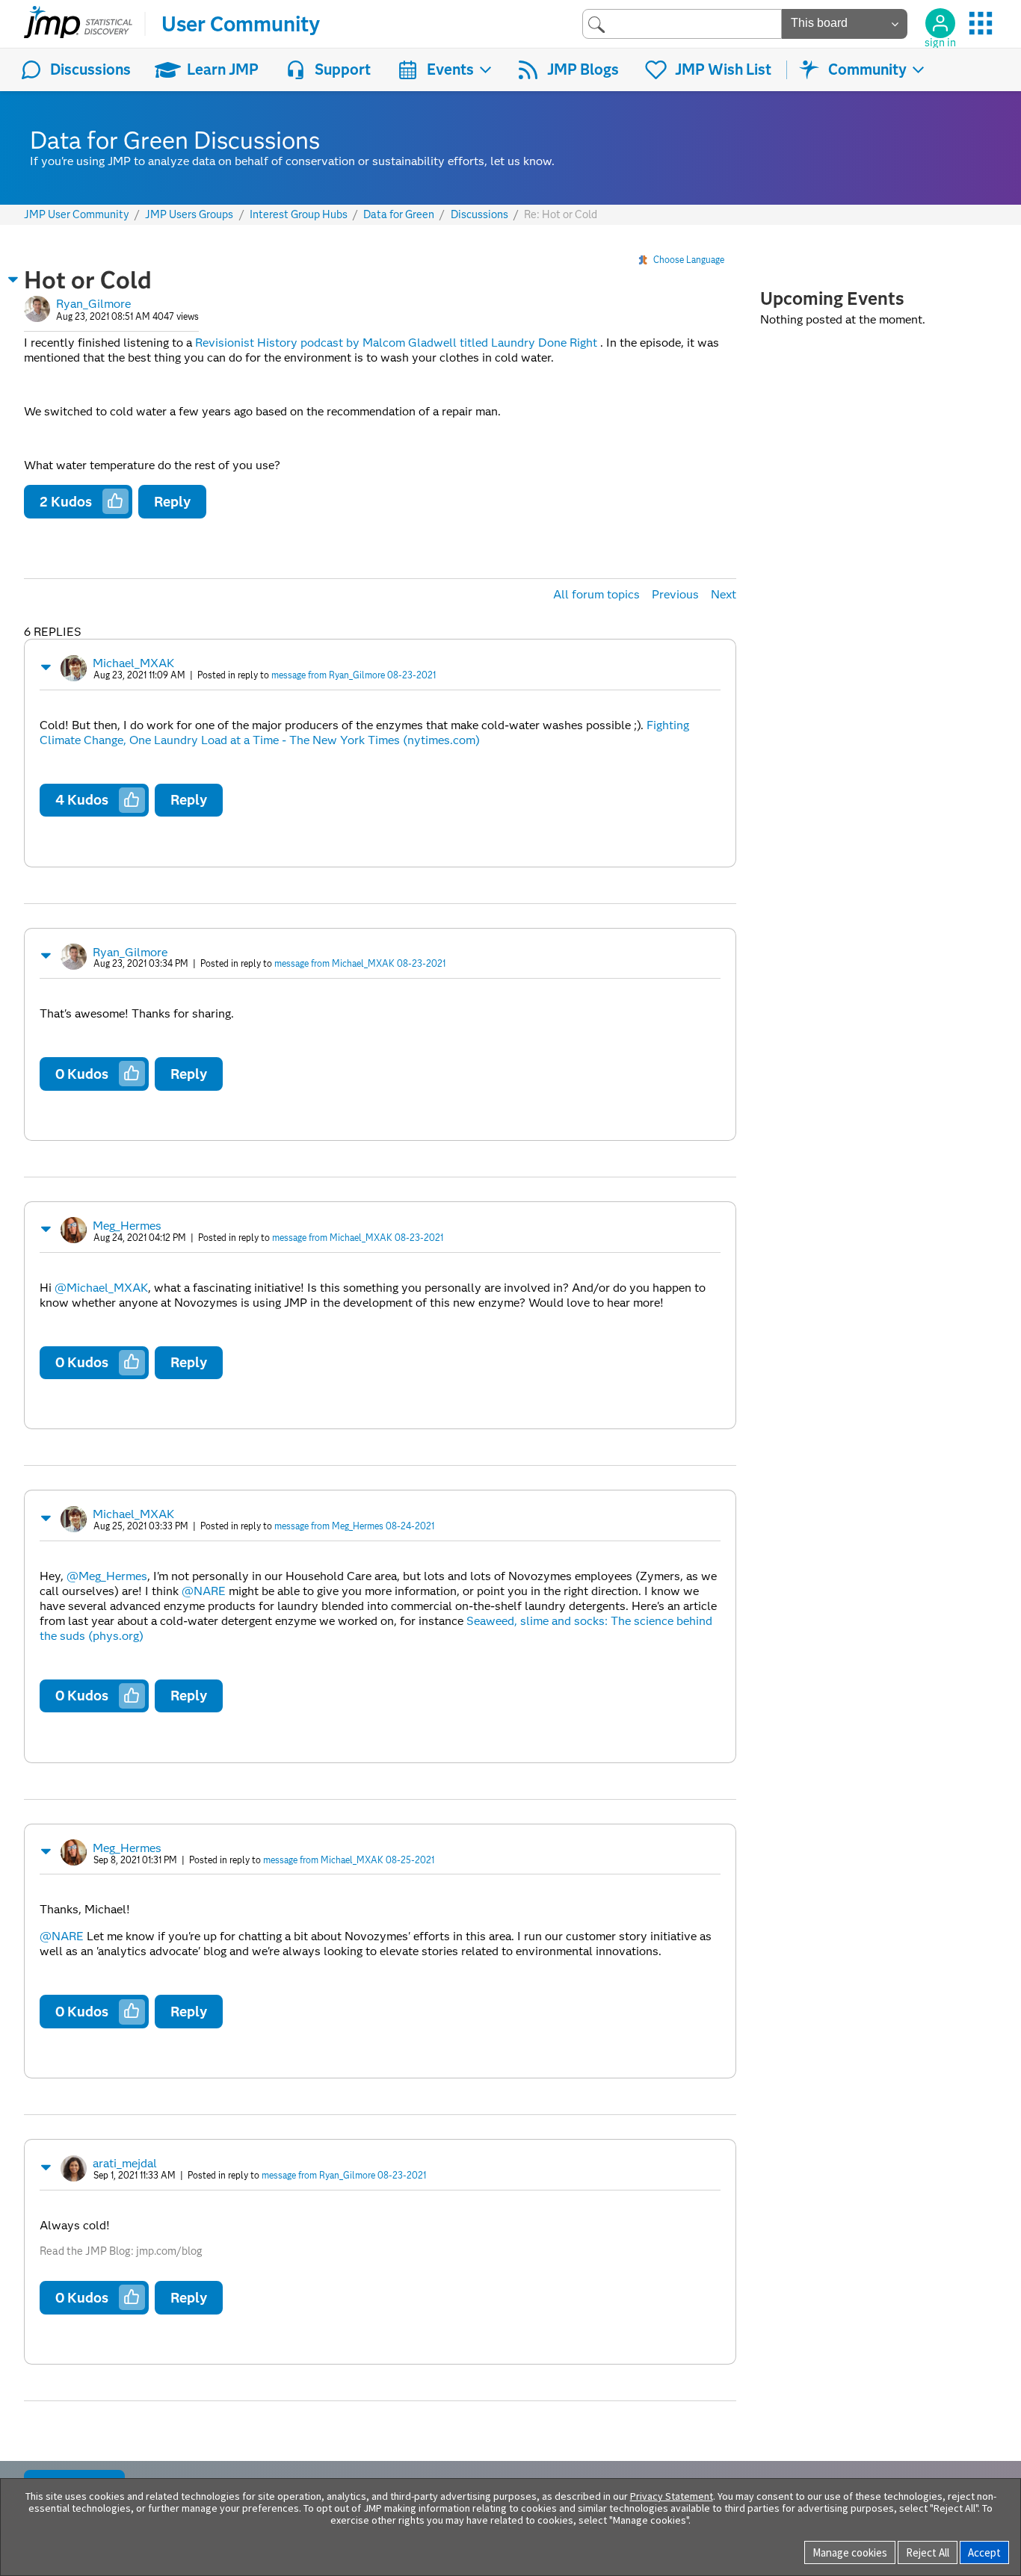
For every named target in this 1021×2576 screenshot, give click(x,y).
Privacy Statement (672, 2496)
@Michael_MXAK (101, 1288)
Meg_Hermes (127, 1226)
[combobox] (682, 24)
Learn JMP (223, 69)
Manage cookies (850, 2552)
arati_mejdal (125, 2163)
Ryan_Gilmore (93, 304)
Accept (984, 2552)
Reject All (928, 2552)
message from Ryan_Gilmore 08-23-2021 (354, 675)
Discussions (90, 69)
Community (867, 69)
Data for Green (399, 215)
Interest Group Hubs (299, 215)
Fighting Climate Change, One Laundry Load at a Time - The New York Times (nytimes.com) (364, 733)
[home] (78, 24)
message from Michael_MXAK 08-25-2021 (349, 1860)
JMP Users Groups (189, 215)
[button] (13, 279)
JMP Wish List (723, 69)
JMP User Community (77, 215)
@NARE (204, 1591)
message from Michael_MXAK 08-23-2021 (360, 963)
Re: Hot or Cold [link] (561, 214)
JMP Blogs (583, 69)
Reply (172, 502)
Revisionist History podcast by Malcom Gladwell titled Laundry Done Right (396, 343)
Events (450, 69)
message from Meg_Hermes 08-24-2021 (354, 1526)
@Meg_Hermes (107, 1576)
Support (343, 69)
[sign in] (940, 23)
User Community (241, 24)
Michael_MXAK (133, 663)
